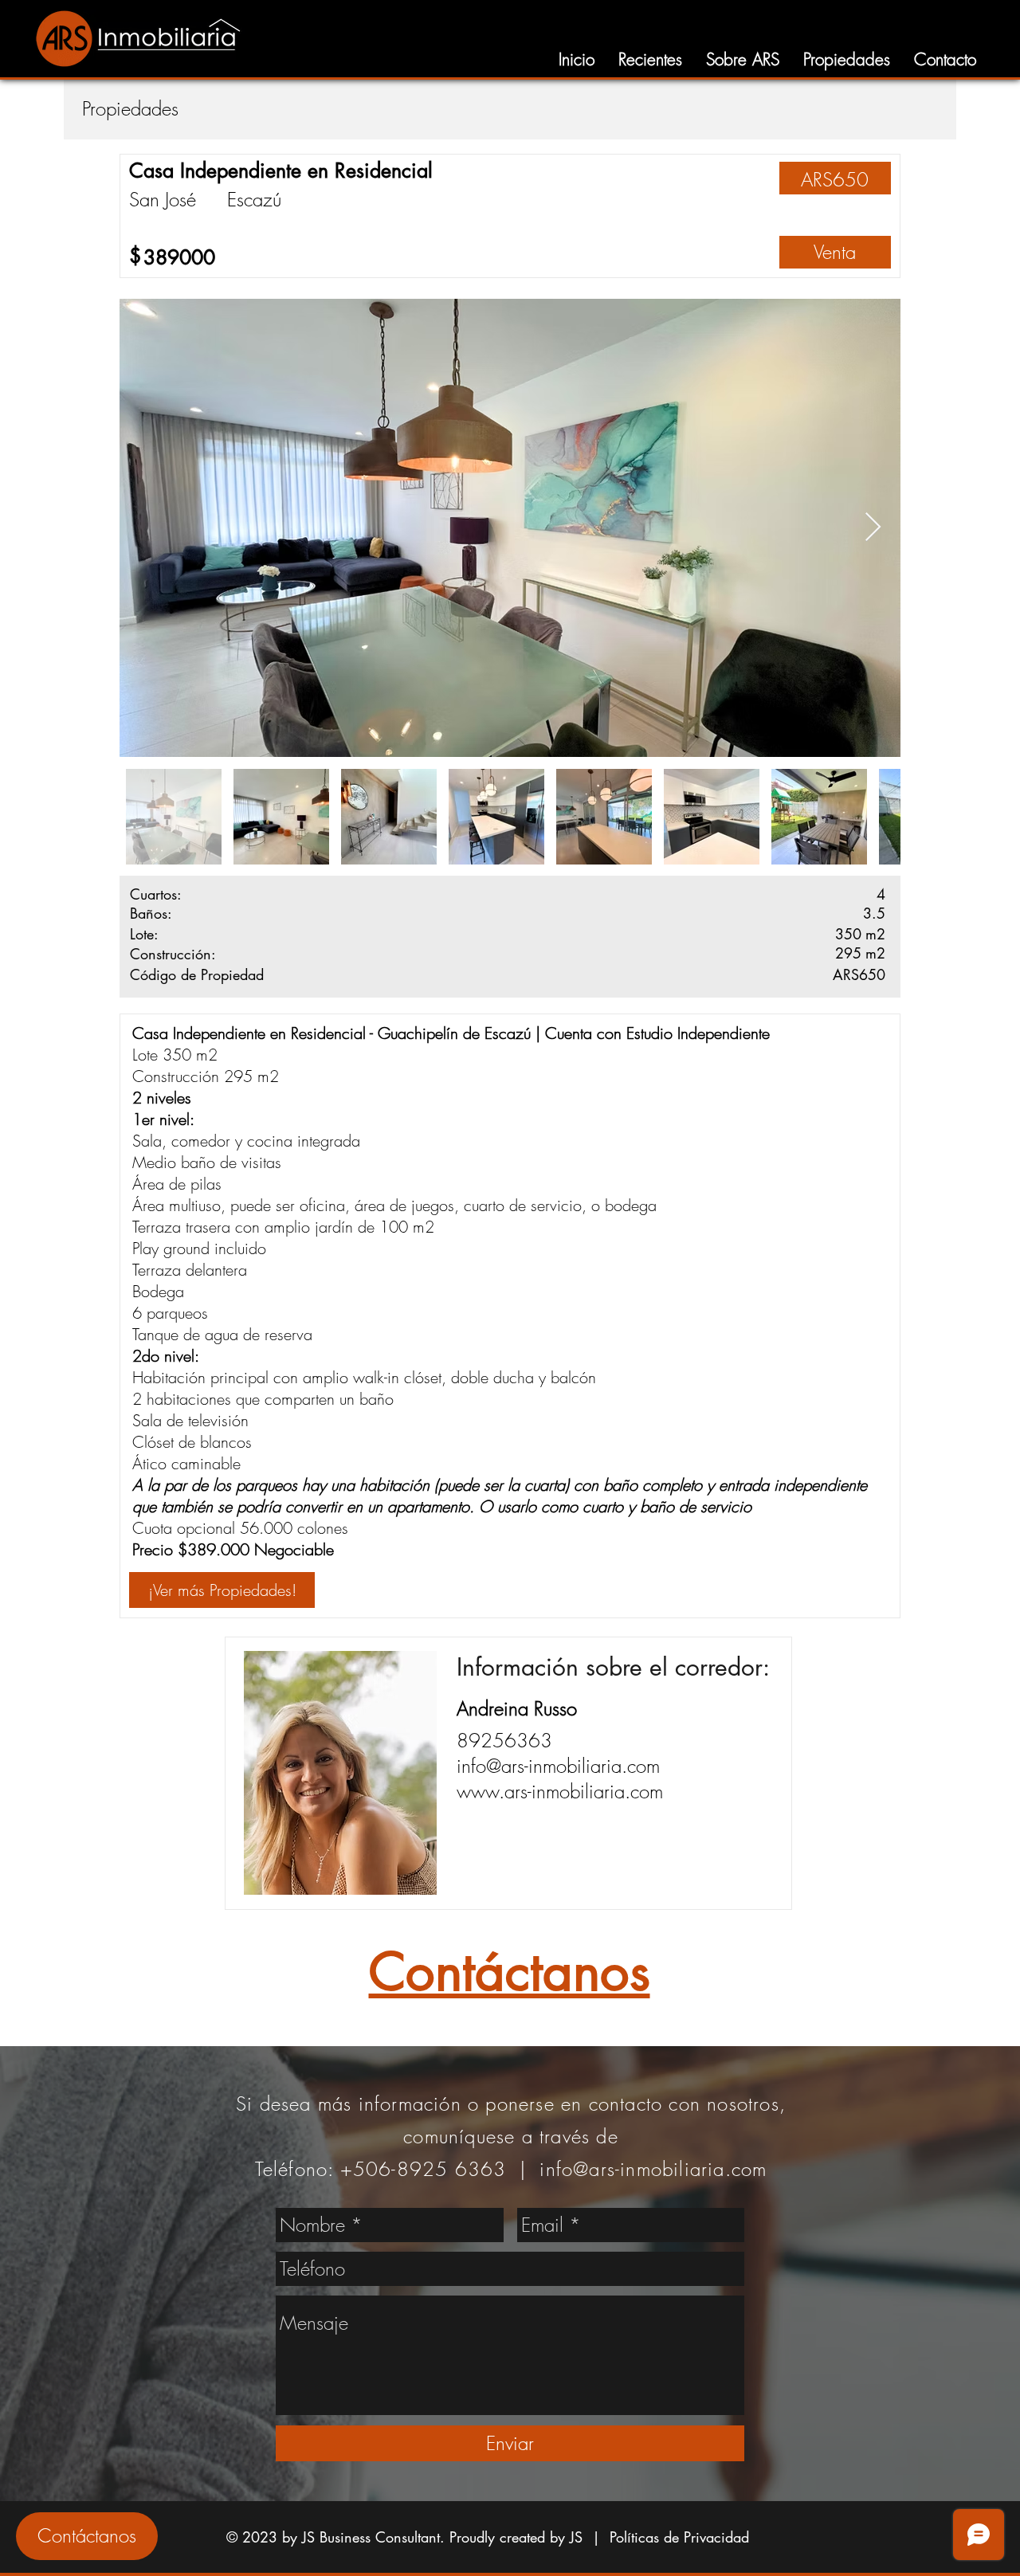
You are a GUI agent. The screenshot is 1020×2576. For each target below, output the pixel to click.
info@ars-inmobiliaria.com (558, 1766)
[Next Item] (873, 528)
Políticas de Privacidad (679, 2537)
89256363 (504, 1740)
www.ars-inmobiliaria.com (560, 1791)
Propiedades (130, 108)
